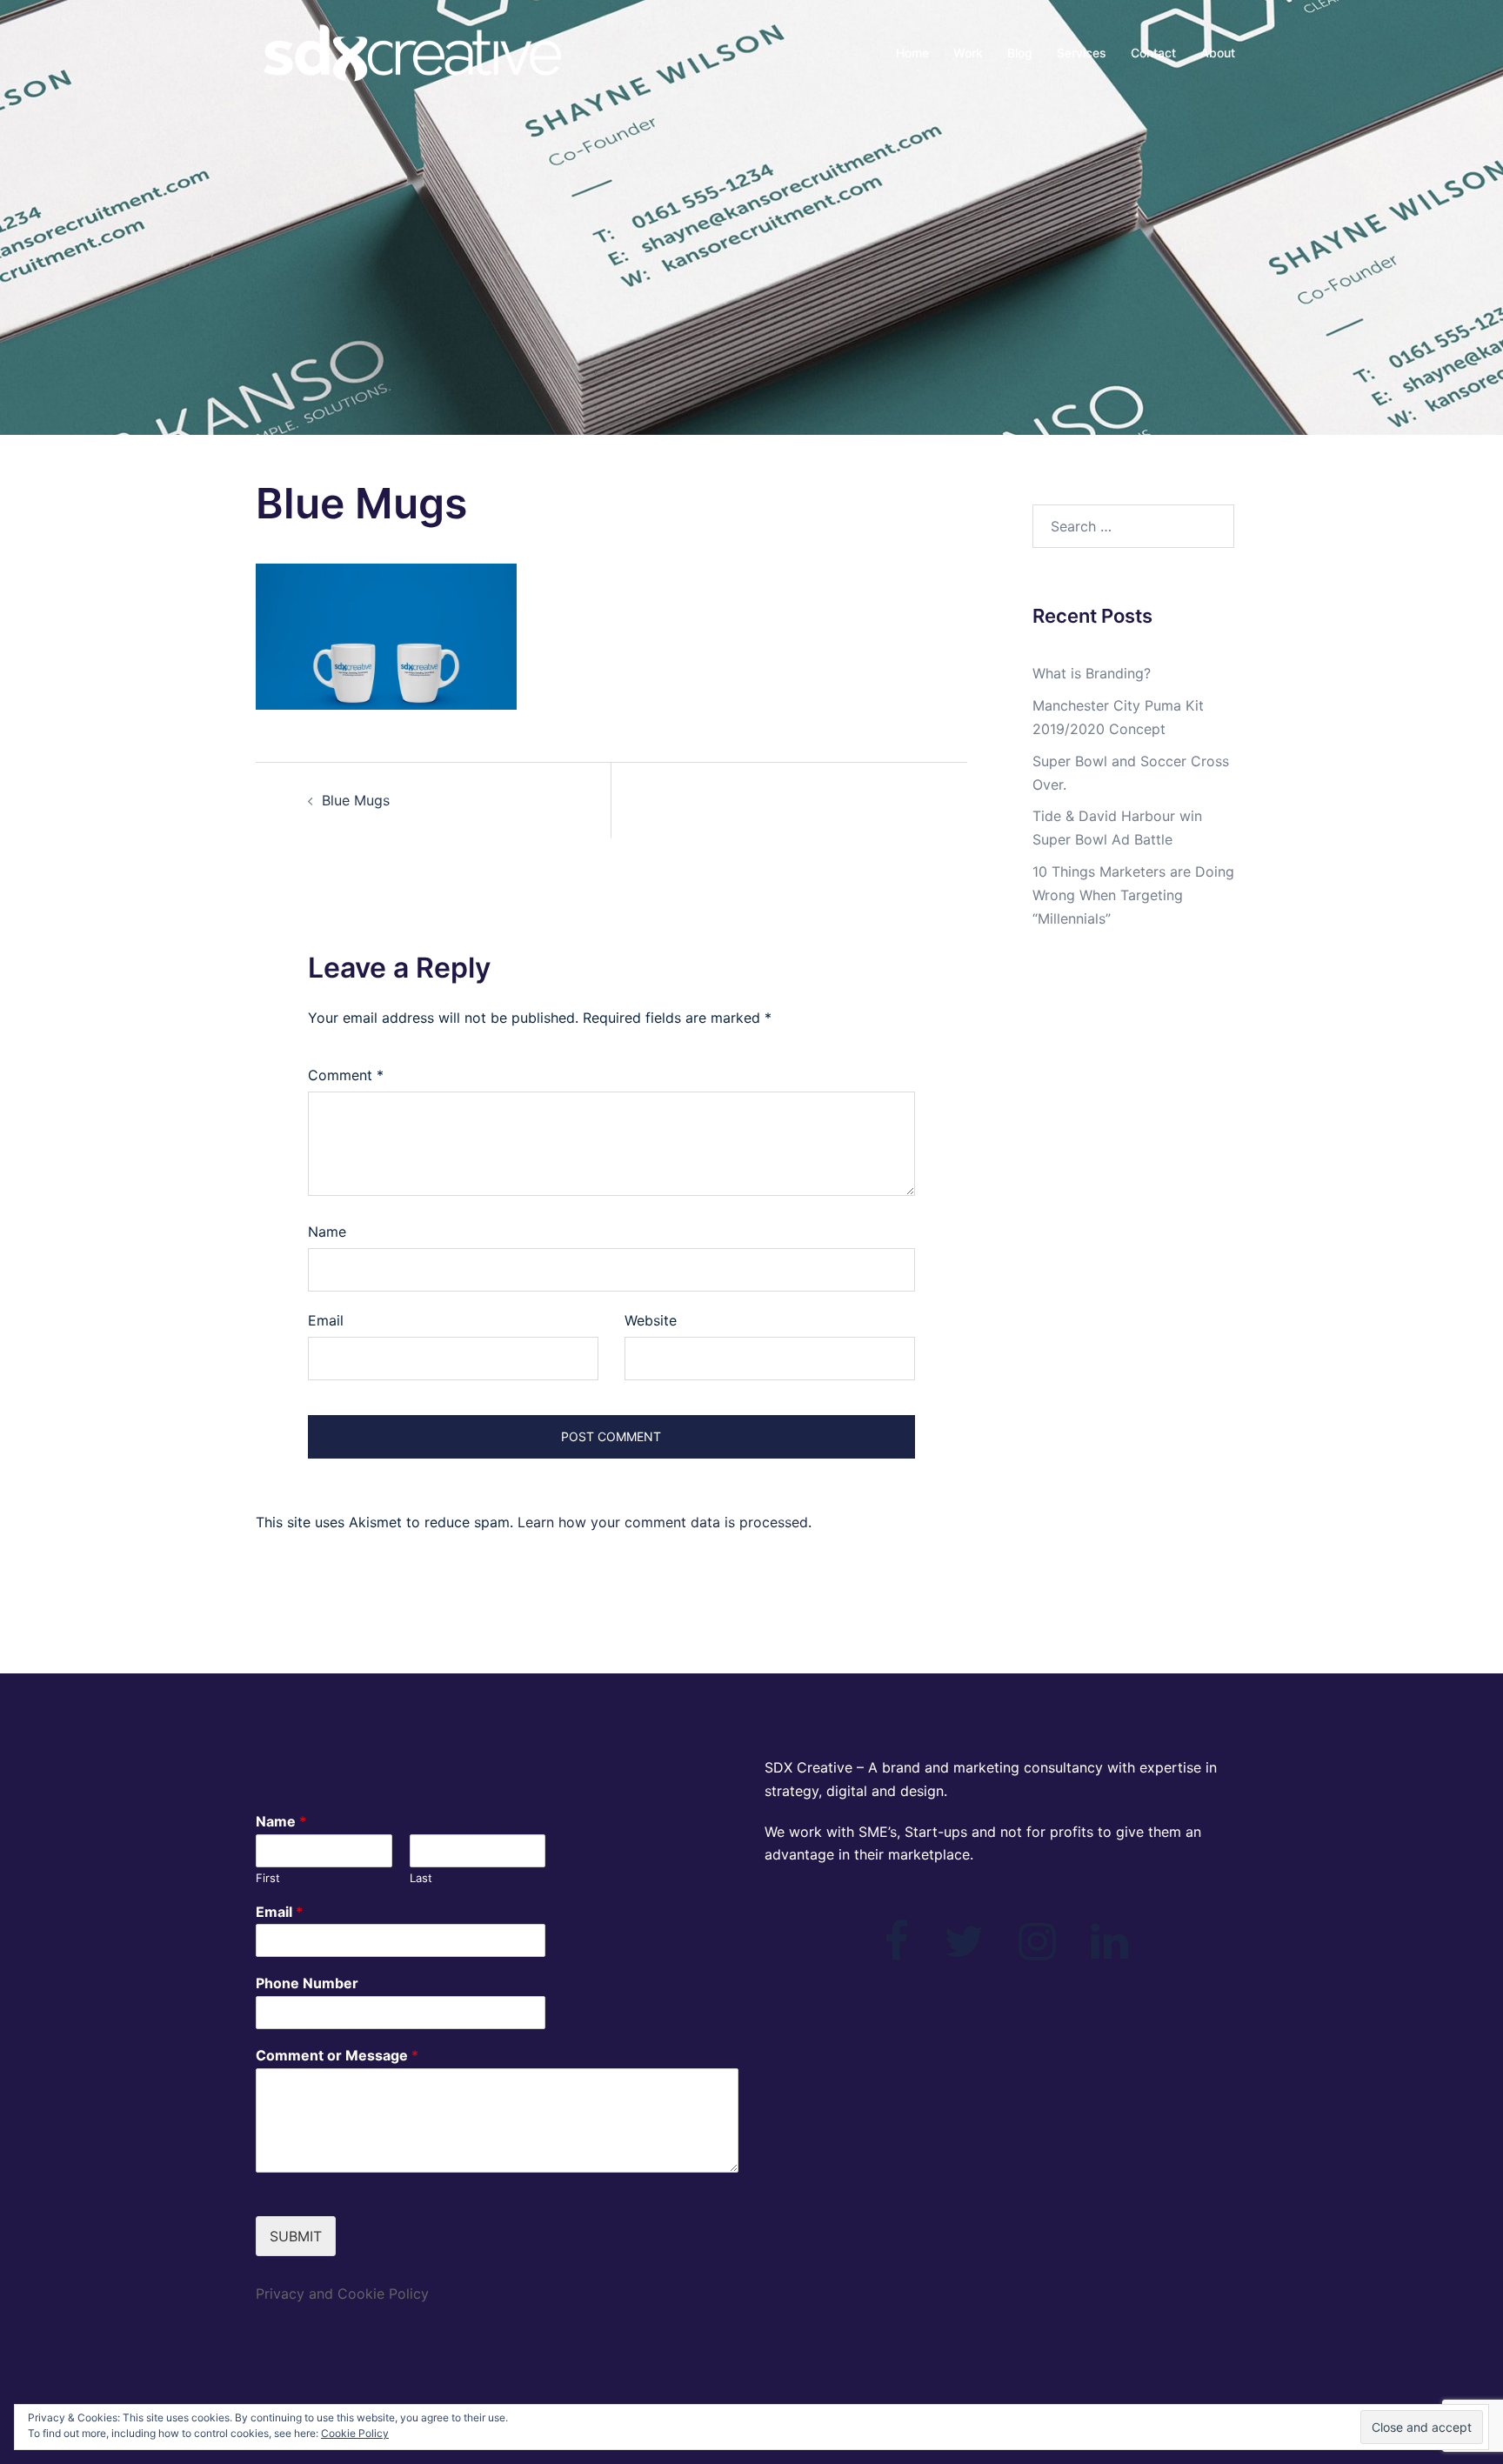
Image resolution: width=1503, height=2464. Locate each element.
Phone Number (307, 1983)
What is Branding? (1092, 673)
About (1218, 53)
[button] (386, 637)
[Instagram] (1037, 1952)
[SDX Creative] (412, 52)
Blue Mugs (356, 800)
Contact (1153, 53)
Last (421, 1878)
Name (327, 1232)
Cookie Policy (355, 2433)
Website (651, 1320)
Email (326, 1320)
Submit (296, 2236)
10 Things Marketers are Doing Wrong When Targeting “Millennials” (1133, 895)
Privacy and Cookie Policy (342, 2294)
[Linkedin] (1109, 1952)
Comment (346, 1075)
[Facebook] (896, 1952)
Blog (1020, 53)
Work (968, 53)
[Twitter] (964, 1952)
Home (912, 53)
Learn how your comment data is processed (663, 1522)
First (268, 1878)
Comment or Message (337, 2055)
